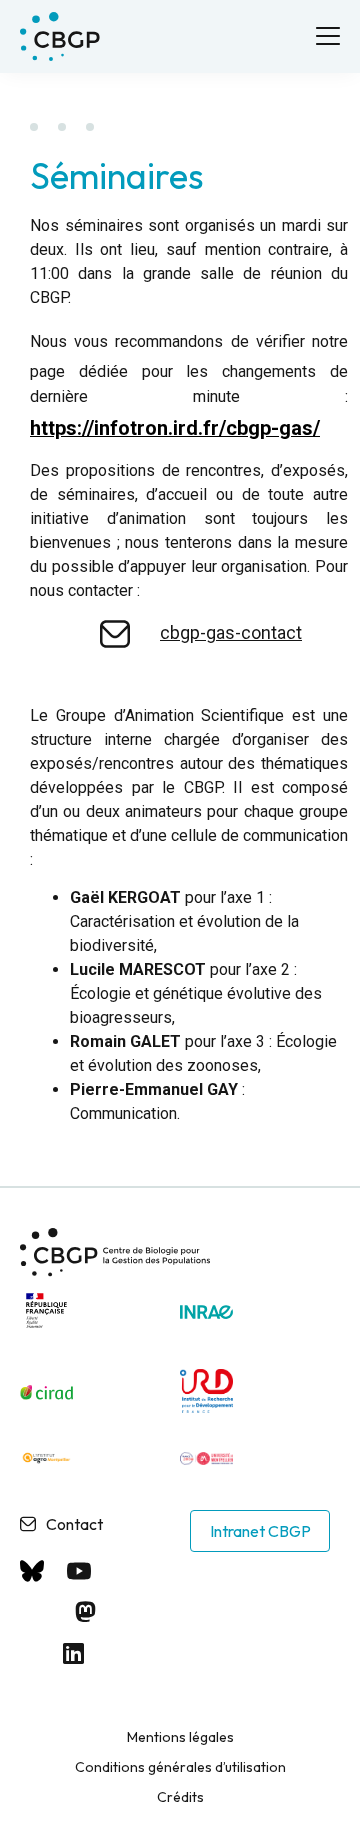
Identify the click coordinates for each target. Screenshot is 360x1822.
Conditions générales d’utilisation (180, 1767)
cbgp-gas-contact (231, 632)
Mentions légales (180, 1737)
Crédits (180, 1797)
